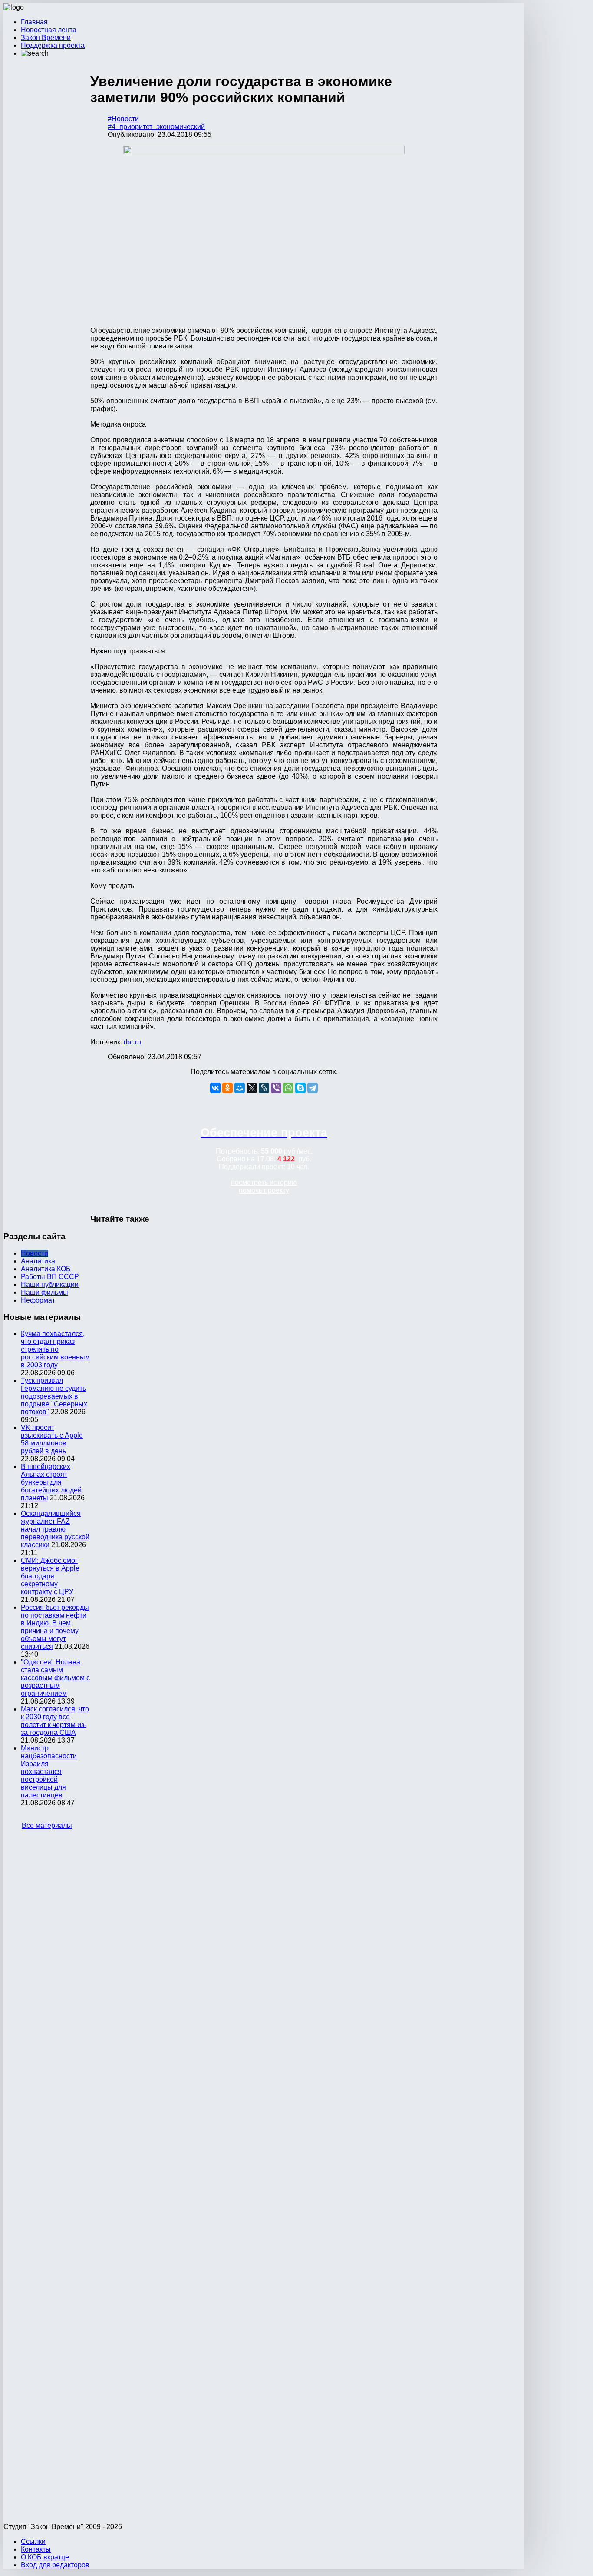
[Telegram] (313, 1088)
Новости (35, 1253)
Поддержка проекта (53, 45)
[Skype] (300, 1088)
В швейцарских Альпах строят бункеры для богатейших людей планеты (51, 1482)
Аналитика (38, 1261)
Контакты (36, 2549)
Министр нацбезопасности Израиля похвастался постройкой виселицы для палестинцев (49, 1772)
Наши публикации (50, 1285)
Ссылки (33, 2541)
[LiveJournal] (264, 1088)
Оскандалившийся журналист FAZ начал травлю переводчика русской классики (55, 1529)
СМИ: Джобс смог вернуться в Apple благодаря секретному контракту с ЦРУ (50, 1576)
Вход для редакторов (55, 2565)
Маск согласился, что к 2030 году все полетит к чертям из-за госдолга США (55, 1721)
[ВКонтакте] (215, 1088)
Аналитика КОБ (46, 1269)
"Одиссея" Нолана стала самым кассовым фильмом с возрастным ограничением (55, 1678)
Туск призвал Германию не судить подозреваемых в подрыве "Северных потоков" (54, 1396)
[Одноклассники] (227, 1088)
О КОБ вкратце (45, 2557)
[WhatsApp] (288, 1088)
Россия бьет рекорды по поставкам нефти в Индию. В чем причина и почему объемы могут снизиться (55, 1627)
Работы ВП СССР (50, 1277)
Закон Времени (46, 38)
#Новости (123, 119)
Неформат (38, 1300)
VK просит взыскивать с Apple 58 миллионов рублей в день (52, 1439)
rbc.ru (132, 1042)
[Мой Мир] (240, 1088)
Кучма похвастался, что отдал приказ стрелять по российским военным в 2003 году (55, 1349)
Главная (34, 22)
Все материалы (47, 1825)
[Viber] (276, 1088)
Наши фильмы (44, 1292)
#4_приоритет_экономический (156, 127)
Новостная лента (49, 30)
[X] (252, 1088)
